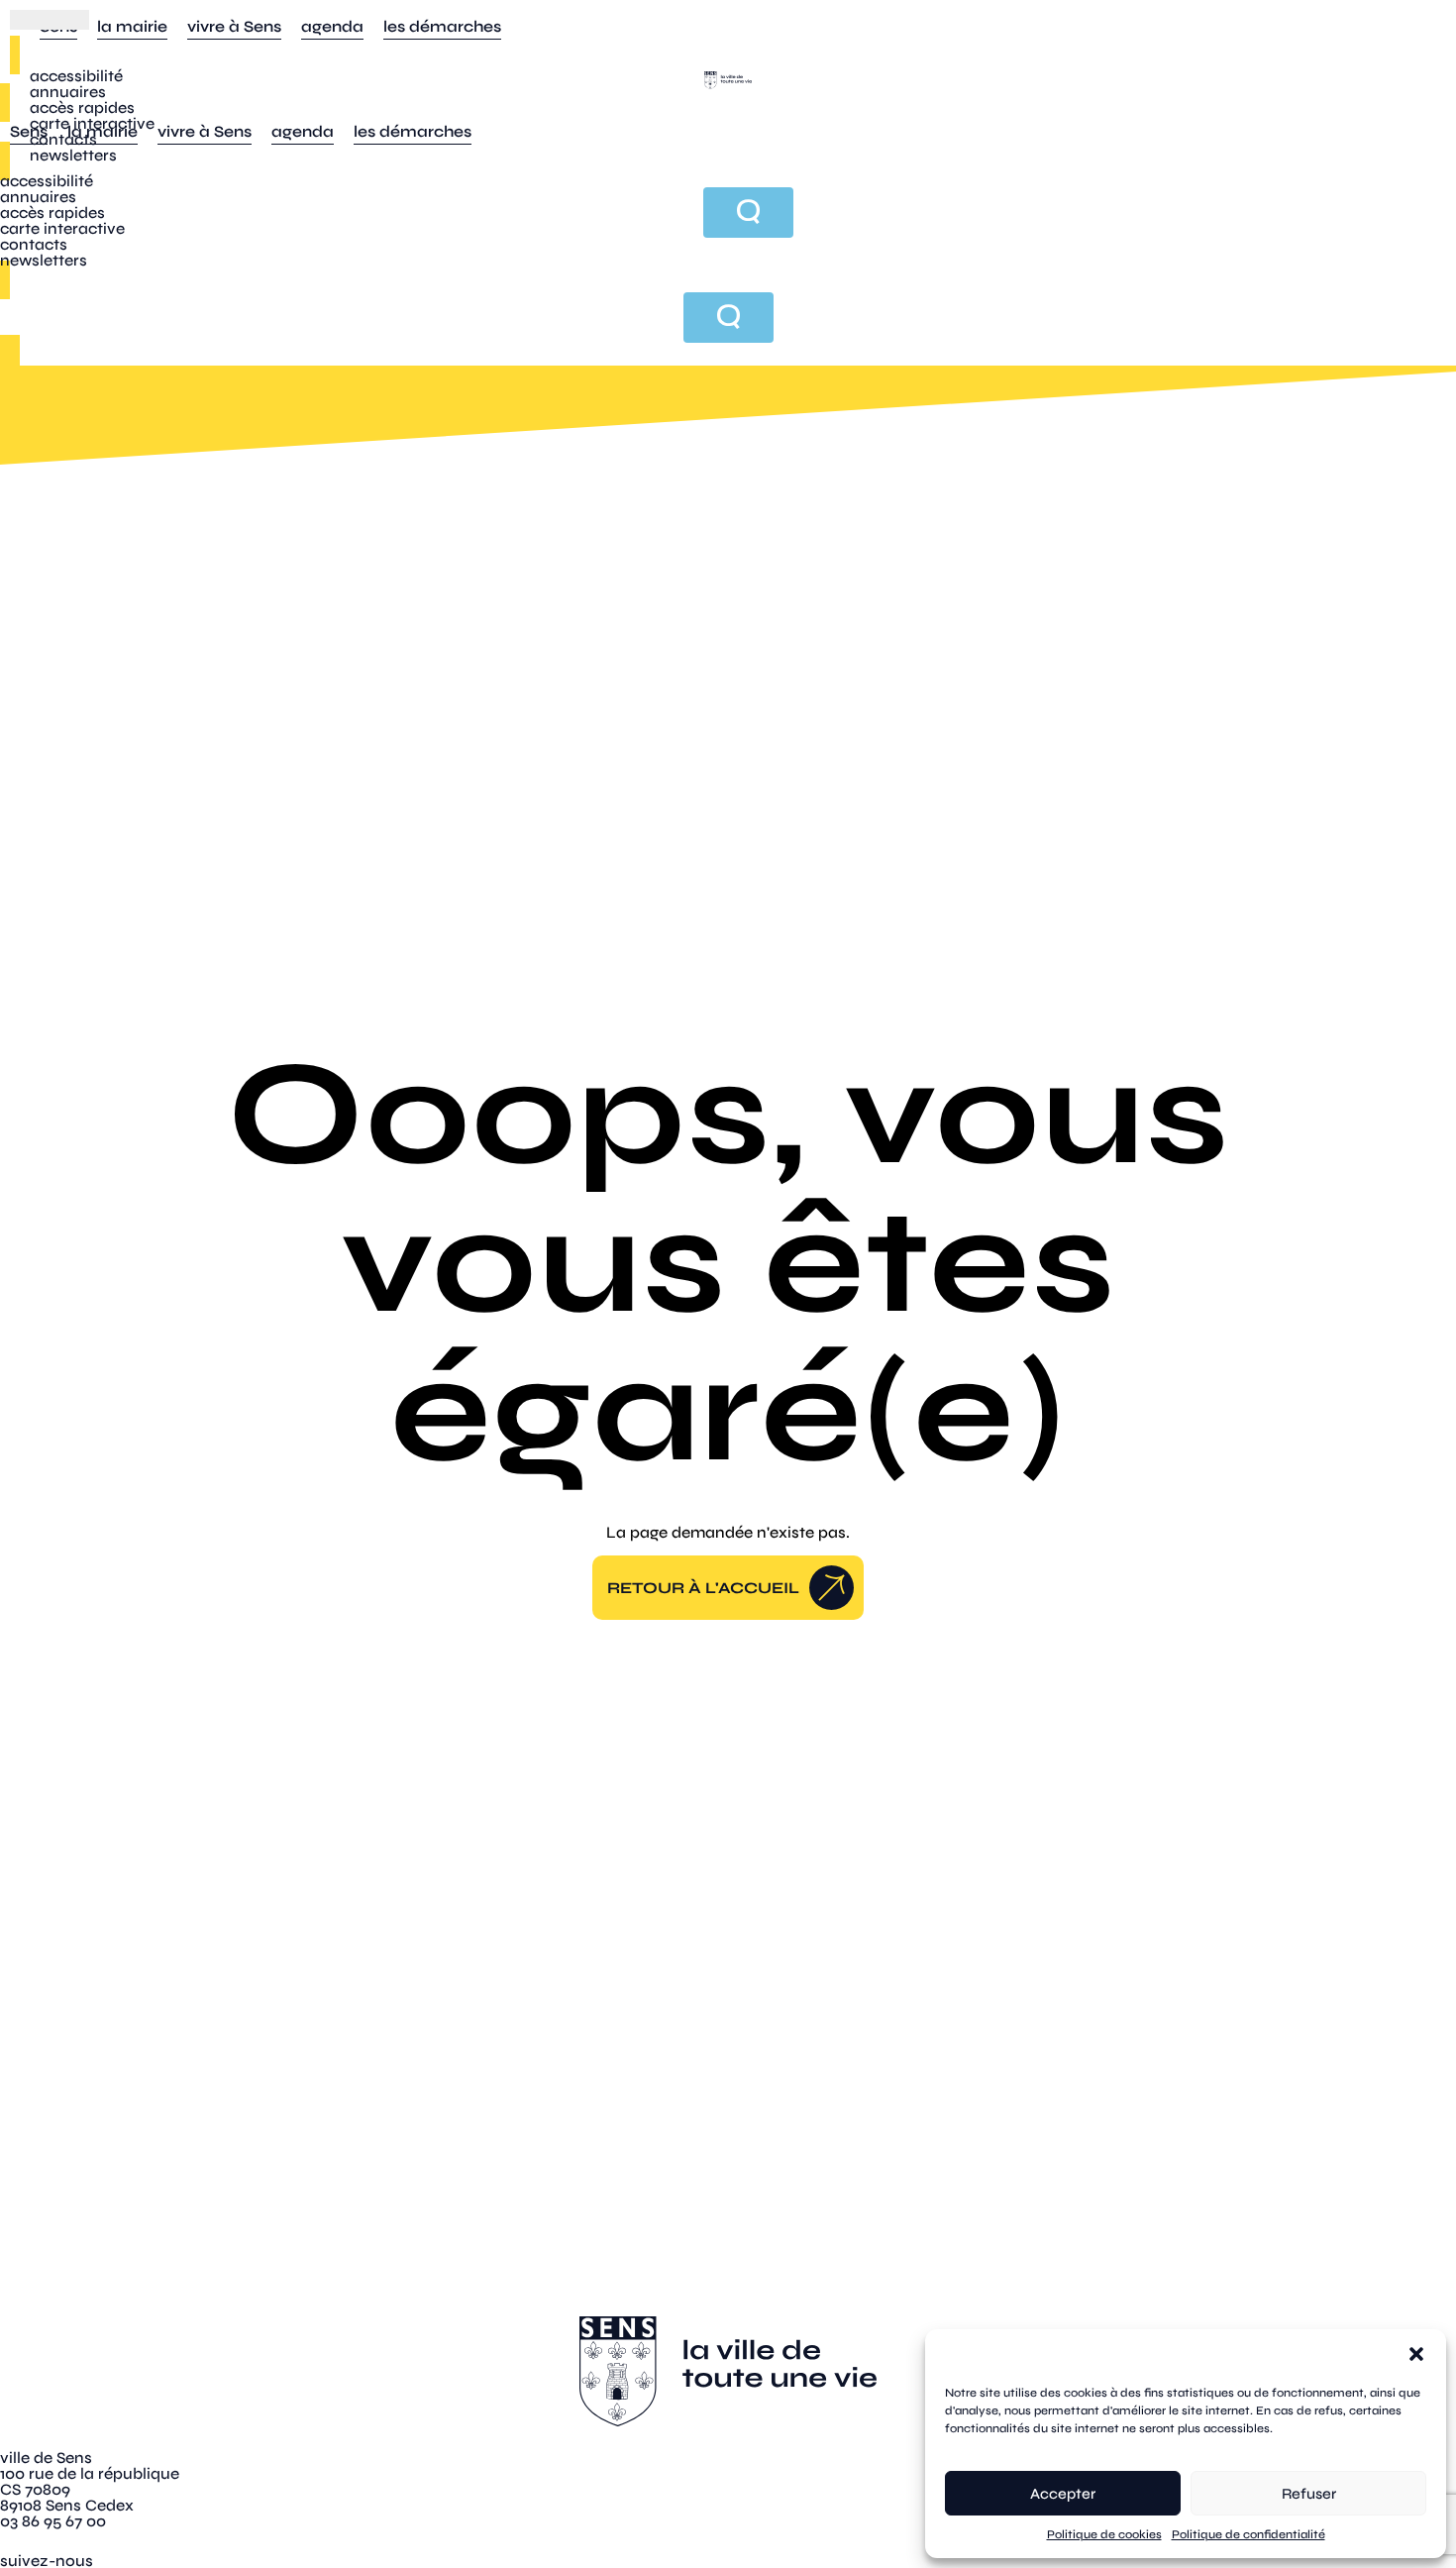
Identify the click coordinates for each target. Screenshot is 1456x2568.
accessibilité (76, 76)
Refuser (1309, 2494)
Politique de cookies (1104, 2534)
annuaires (68, 92)
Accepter (1063, 2494)
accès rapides (82, 107)
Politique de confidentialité (1248, 2534)
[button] (1416, 2354)
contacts (63, 139)
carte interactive (92, 123)
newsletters (73, 155)
